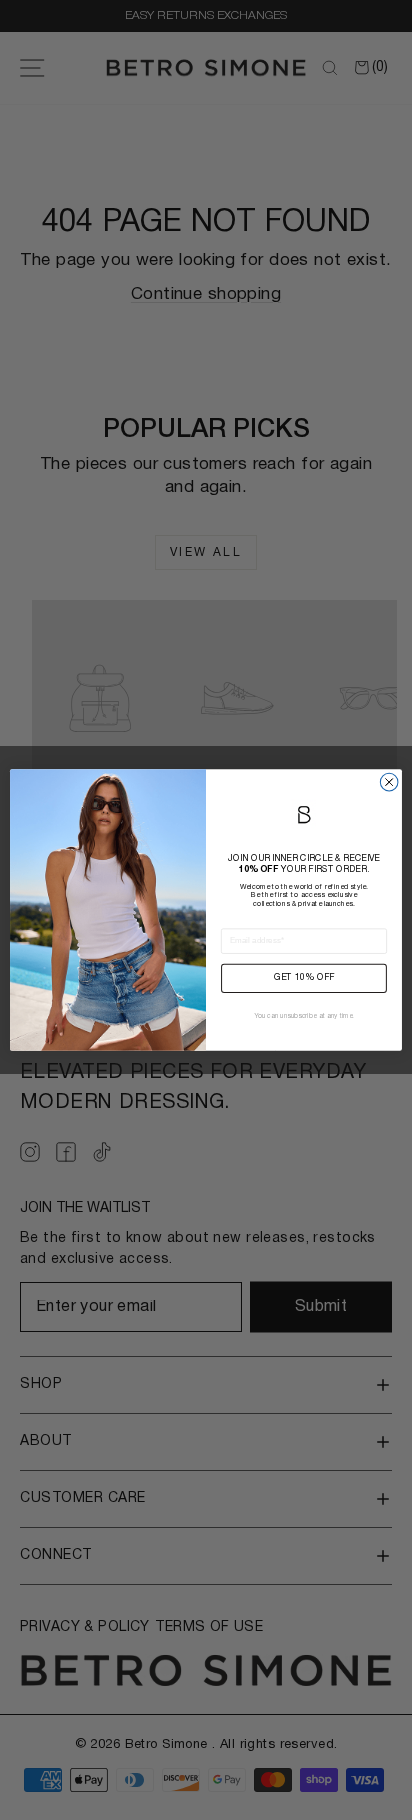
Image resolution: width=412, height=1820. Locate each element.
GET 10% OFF (304, 978)
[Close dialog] (389, 782)
